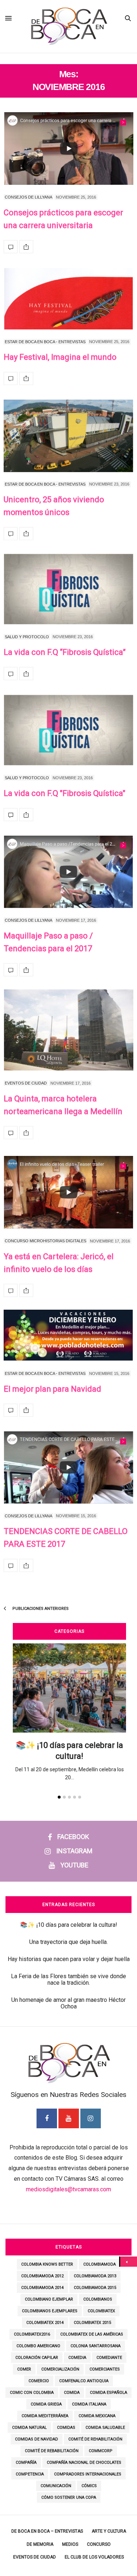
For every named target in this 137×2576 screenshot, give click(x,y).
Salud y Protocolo (27, 637)
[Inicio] (129, 2262)
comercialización (60, 2369)
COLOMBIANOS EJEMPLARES (50, 2311)
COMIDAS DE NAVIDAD (37, 2439)
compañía (26, 2463)
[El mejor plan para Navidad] (68, 1336)
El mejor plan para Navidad (52, 1389)
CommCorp (101, 2451)
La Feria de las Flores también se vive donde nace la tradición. (68, 1979)
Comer (24, 2369)
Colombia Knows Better (47, 2264)
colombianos (98, 2299)
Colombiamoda (100, 2264)
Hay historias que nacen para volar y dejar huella (69, 1959)
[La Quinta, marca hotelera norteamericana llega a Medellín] (68, 1030)
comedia (77, 2358)
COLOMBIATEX (101, 2311)
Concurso (99, 2544)
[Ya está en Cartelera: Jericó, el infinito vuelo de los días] (68, 1192)
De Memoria (40, 2544)
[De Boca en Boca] (68, 59)
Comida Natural (29, 2428)
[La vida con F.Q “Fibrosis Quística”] (68, 589)
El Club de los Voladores (94, 2557)
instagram (74, 1851)
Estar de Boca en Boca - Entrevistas (45, 342)
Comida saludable (105, 2428)
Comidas (66, 2428)
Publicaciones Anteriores (40, 1609)
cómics (89, 2486)
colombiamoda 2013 (95, 2276)
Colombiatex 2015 (92, 2323)
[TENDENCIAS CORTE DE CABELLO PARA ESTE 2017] (68, 1468)
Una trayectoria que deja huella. (68, 1942)
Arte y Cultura (109, 2531)
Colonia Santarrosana (96, 2346)
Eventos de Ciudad (26, 1083)
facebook (73, 1837)
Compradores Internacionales (88, 2474)
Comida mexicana (97, 2416)
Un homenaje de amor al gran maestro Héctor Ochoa (68, 2003)
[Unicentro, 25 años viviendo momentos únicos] (68, 436)
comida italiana (89, 2404)
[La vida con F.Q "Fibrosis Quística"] (68, 730)
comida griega (46, 2404)
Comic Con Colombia (32, 2393)
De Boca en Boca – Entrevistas (47, 2531)
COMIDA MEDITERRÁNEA (45, 2416)
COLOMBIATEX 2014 (45, 2323)
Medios (70, 2544)
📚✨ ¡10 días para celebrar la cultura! (69, 1925)
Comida (72, 2393)
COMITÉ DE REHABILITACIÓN (95, 2439)
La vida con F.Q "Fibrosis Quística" (64, 793)
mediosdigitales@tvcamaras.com (68, 2189)
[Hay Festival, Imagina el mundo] (68, 299)
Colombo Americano (38, 2346)
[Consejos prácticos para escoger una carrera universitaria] (68, 149)
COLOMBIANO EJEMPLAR (49, 2299)
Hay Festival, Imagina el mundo (60, 357)
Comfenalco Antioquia (84, 2381)
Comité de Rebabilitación (52, 2451)
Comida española (109, 2393)
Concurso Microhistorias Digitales (45, 1241)
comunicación (56, 2486)
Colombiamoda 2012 (42, 2276)
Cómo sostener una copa (69, 2497)
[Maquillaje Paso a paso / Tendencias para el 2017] (68, 872)
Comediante (109, 2358)
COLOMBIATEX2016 (32, 2334)
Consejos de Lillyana (28, 197)
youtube (74, 1865)
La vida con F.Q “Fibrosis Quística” (65, 652)
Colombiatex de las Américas (92, 2334)
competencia (30, 2474)
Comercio (39, 2381)
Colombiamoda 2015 (95, 2288)
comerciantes (105, 2369)
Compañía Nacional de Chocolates (84, 2463)
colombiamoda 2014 (42, 2288)
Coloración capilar (37, 2358)
